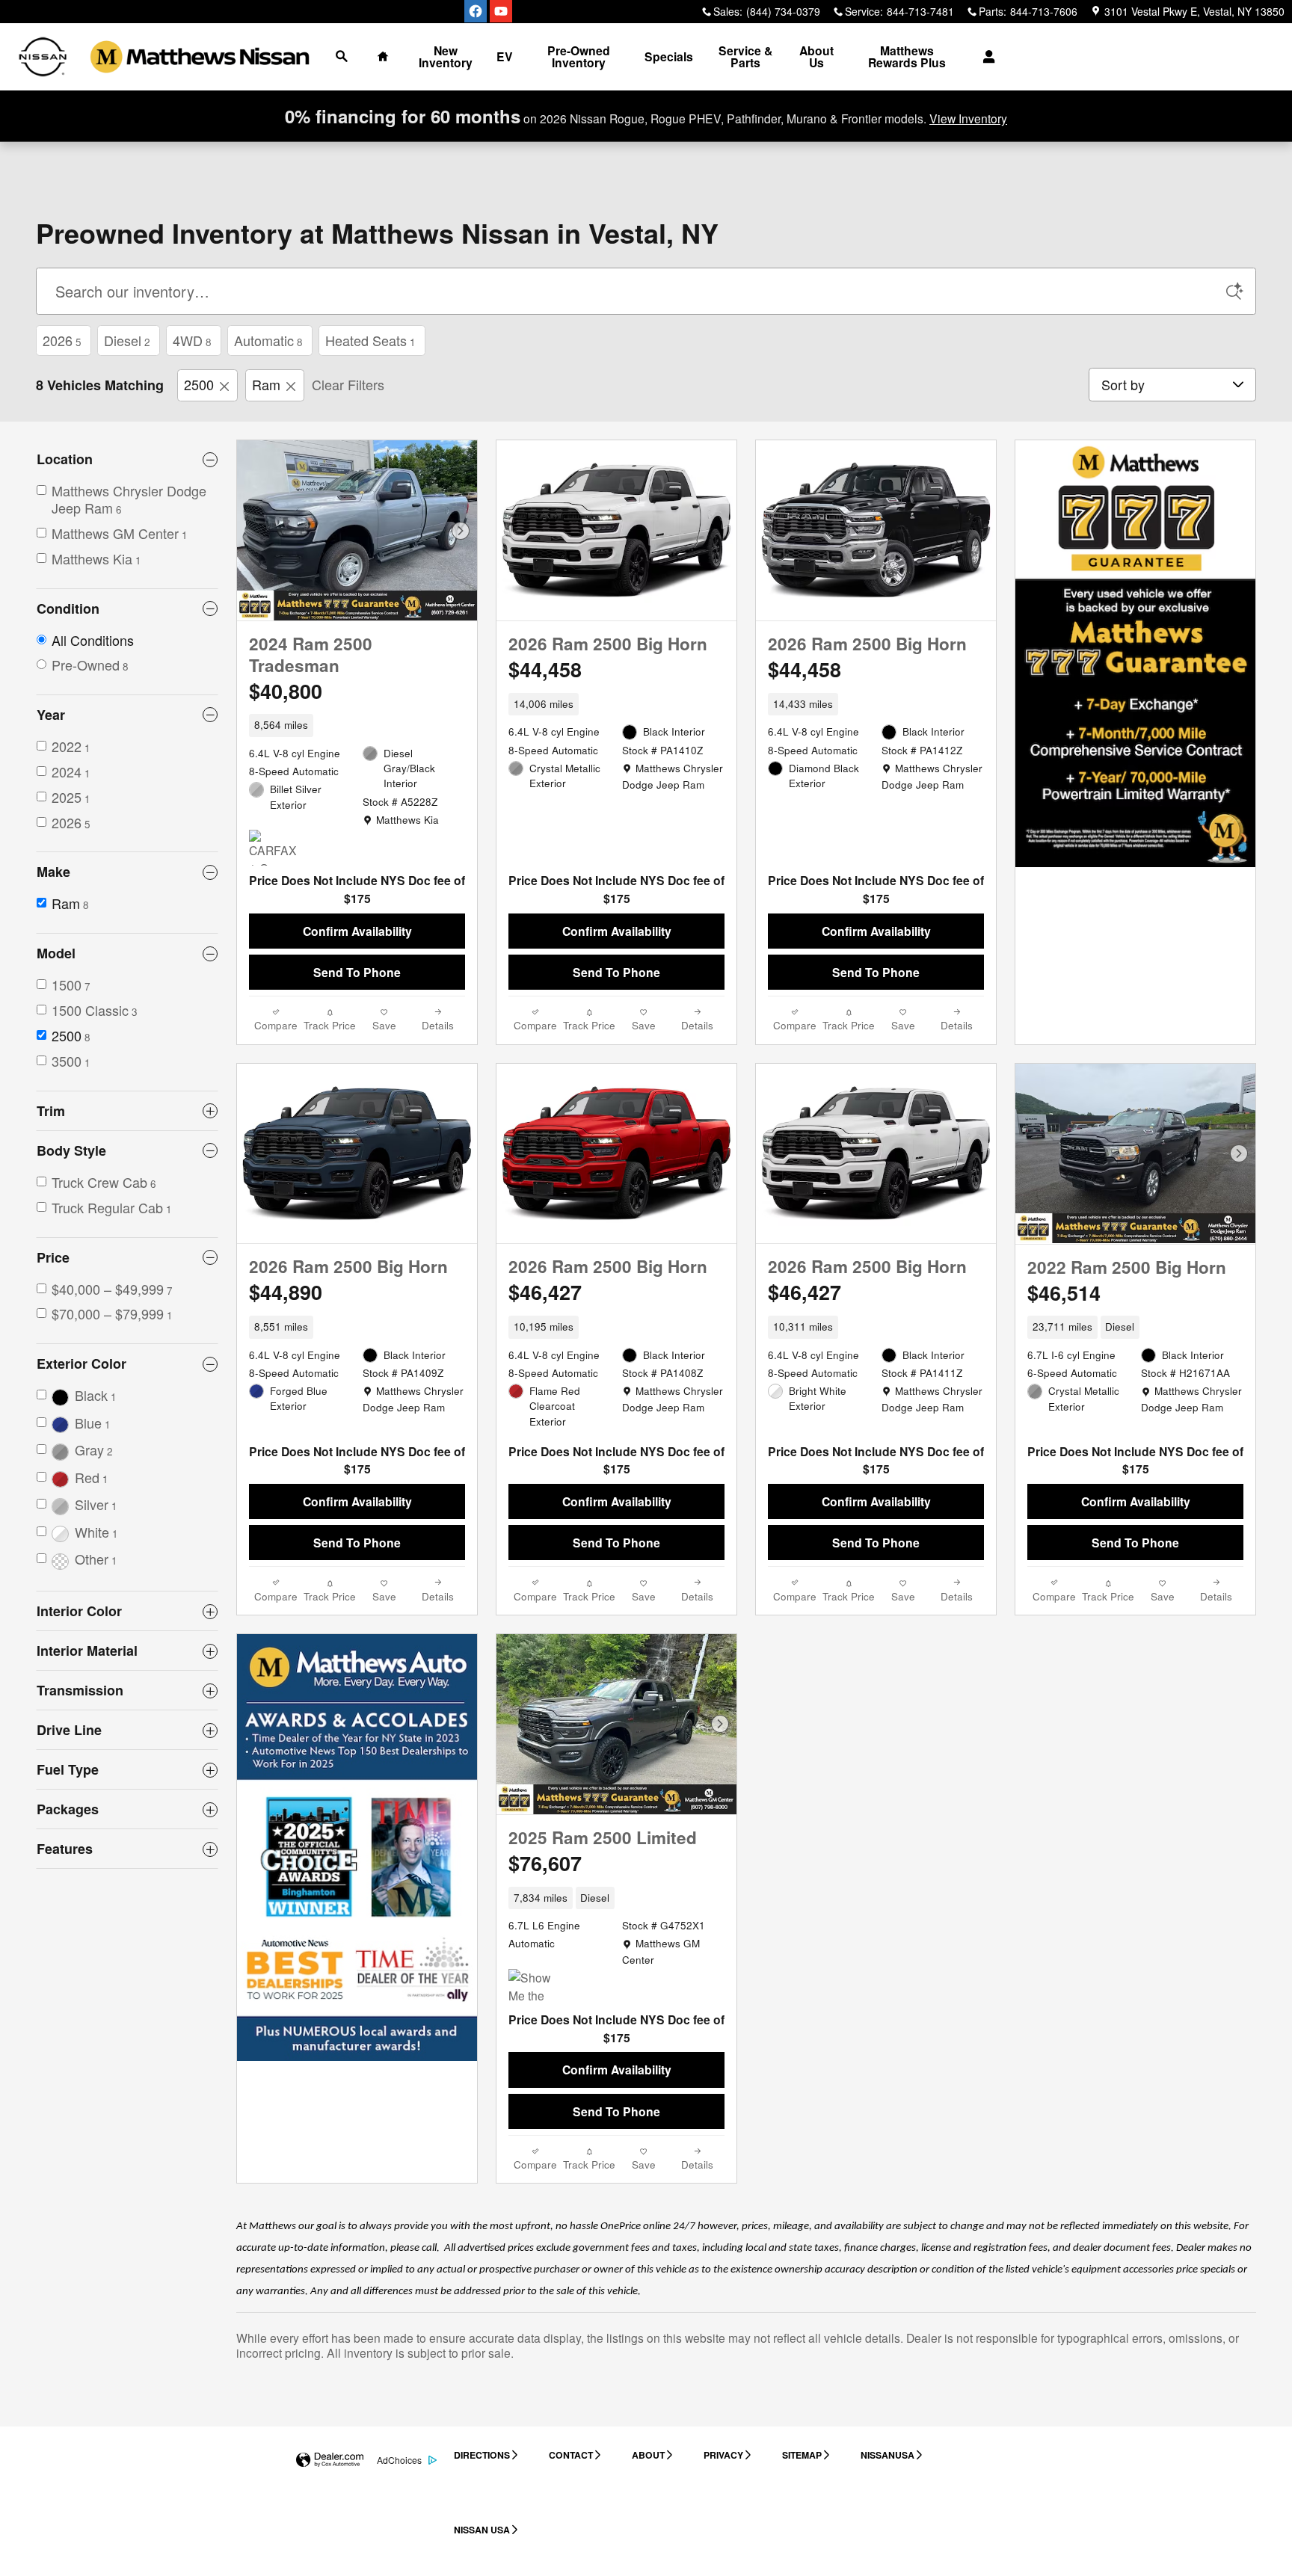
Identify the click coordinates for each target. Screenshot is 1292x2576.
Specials (669, 56)
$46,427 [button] (545, 1292)
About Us (816, 56)
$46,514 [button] (1064, 1292)
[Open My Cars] (985, 57)
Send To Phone (357, 972)
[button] (357, 725)
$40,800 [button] (286, 691)
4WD (192, 340)
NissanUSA (888, 2455)
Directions (482, 2455)
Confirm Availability (357, 931)
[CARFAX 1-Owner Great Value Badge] (277, 848)
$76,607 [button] (545, 1863)
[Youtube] (501, 11)
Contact (571, 2455)
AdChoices (399, 2460)
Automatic (268, 340)
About (648, 2455)
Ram (266, 384)
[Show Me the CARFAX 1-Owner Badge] (536, 1987)
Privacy (723, 2455)
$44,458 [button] (545, 669)
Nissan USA (482, 2530)
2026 (62, 340)
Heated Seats (370, 340)
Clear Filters (348, 384)
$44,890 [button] (286, 1292)
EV (505, 56)
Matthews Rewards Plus (907, 56)
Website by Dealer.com (330, 2461)
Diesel (127, 340)
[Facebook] (476, 11)
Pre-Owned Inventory (579, 56)
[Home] (43, 57)
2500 (199, 384)
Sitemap (802, 2455)
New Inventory (446, 56)
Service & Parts (745, 56)
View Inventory (968, 118)
